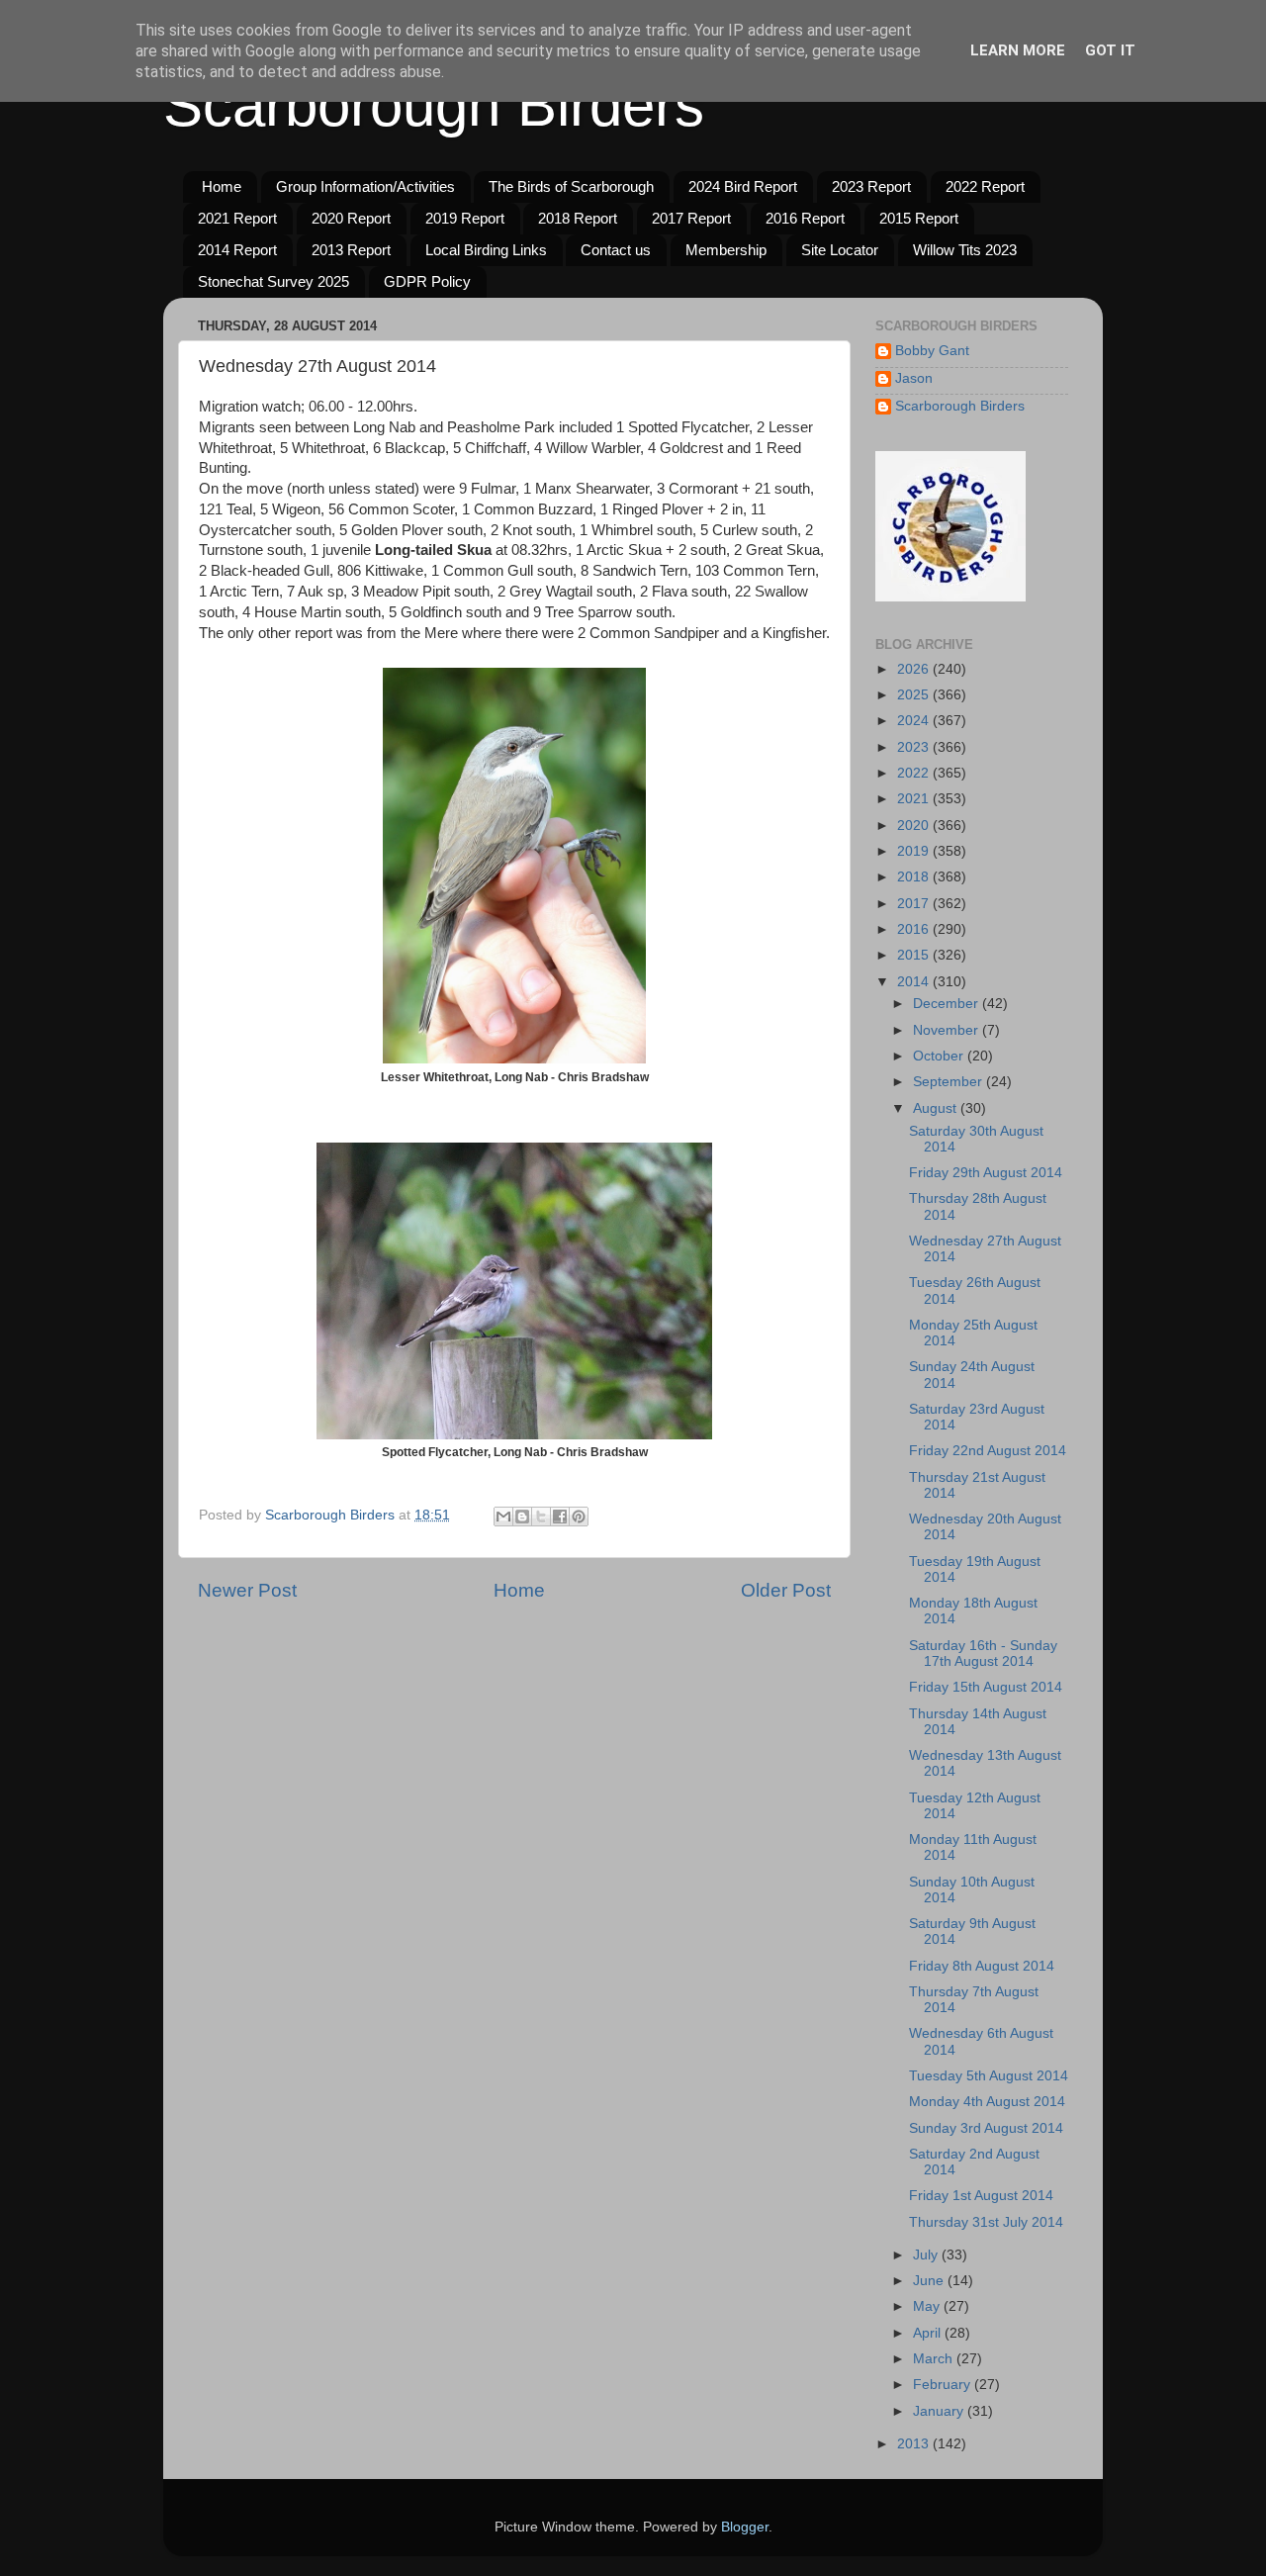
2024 (915, 721)
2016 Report (805, 218)
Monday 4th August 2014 (987, 2102)
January (940, 2411)
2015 (915, 955)
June (930, 2281)
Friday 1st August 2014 (981, 2196)
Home (222, 186)
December (948, 1004)
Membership (726, 250)
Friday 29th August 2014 (986, 1173)
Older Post (786, 1590)
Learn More (1018, 50)
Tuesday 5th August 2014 (989, 2076)
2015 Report (919, 218)
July (927, 2255)
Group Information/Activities (365, 186)
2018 (915, 877)
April (929, 2333)
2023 (915, 747)
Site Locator (840, 250)
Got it (1110, 50)
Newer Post (247, 1590)
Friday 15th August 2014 (986, 1687)
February (944, 2385)
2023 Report (871, 186)
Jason (914, 378)
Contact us (616, 250)
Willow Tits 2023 (965, 250)
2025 (915, 695)
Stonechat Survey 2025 (273, 281)
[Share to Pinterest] (579, 1517)
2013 (915, 2444)
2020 (915, 826)
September (949, 1082)
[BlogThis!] (522, 1517)
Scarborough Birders (434, 105)
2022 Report (985, 186)
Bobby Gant (932, 351)
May (928, 2306)
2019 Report (465, 218)
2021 (915, 799)
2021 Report (237, 218)
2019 (915, 851)
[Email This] (503, 1517)
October (940, 1056)
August (937, 1108)
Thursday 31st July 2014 (986, 2222)
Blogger (745, 2527)
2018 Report (578, 218)
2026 (915, 669)
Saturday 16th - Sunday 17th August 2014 (983, 1654)
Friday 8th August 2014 (982, 1966)
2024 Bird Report (743, 186)
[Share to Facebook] (560, 1517)
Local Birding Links (486, 250)
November (948, 1030)
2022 (915, 773)
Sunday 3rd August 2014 (986, 2128)
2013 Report (351, 250)
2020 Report (351, 218)
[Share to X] (541, 1517)
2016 (915, 929)
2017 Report (691, 218)
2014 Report (237, 250)
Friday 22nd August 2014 (988, 1451)
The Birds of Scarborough (571, 186)
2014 (915, 982)
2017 (915, 904)
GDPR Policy (427, 281)
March (935, 2359)
